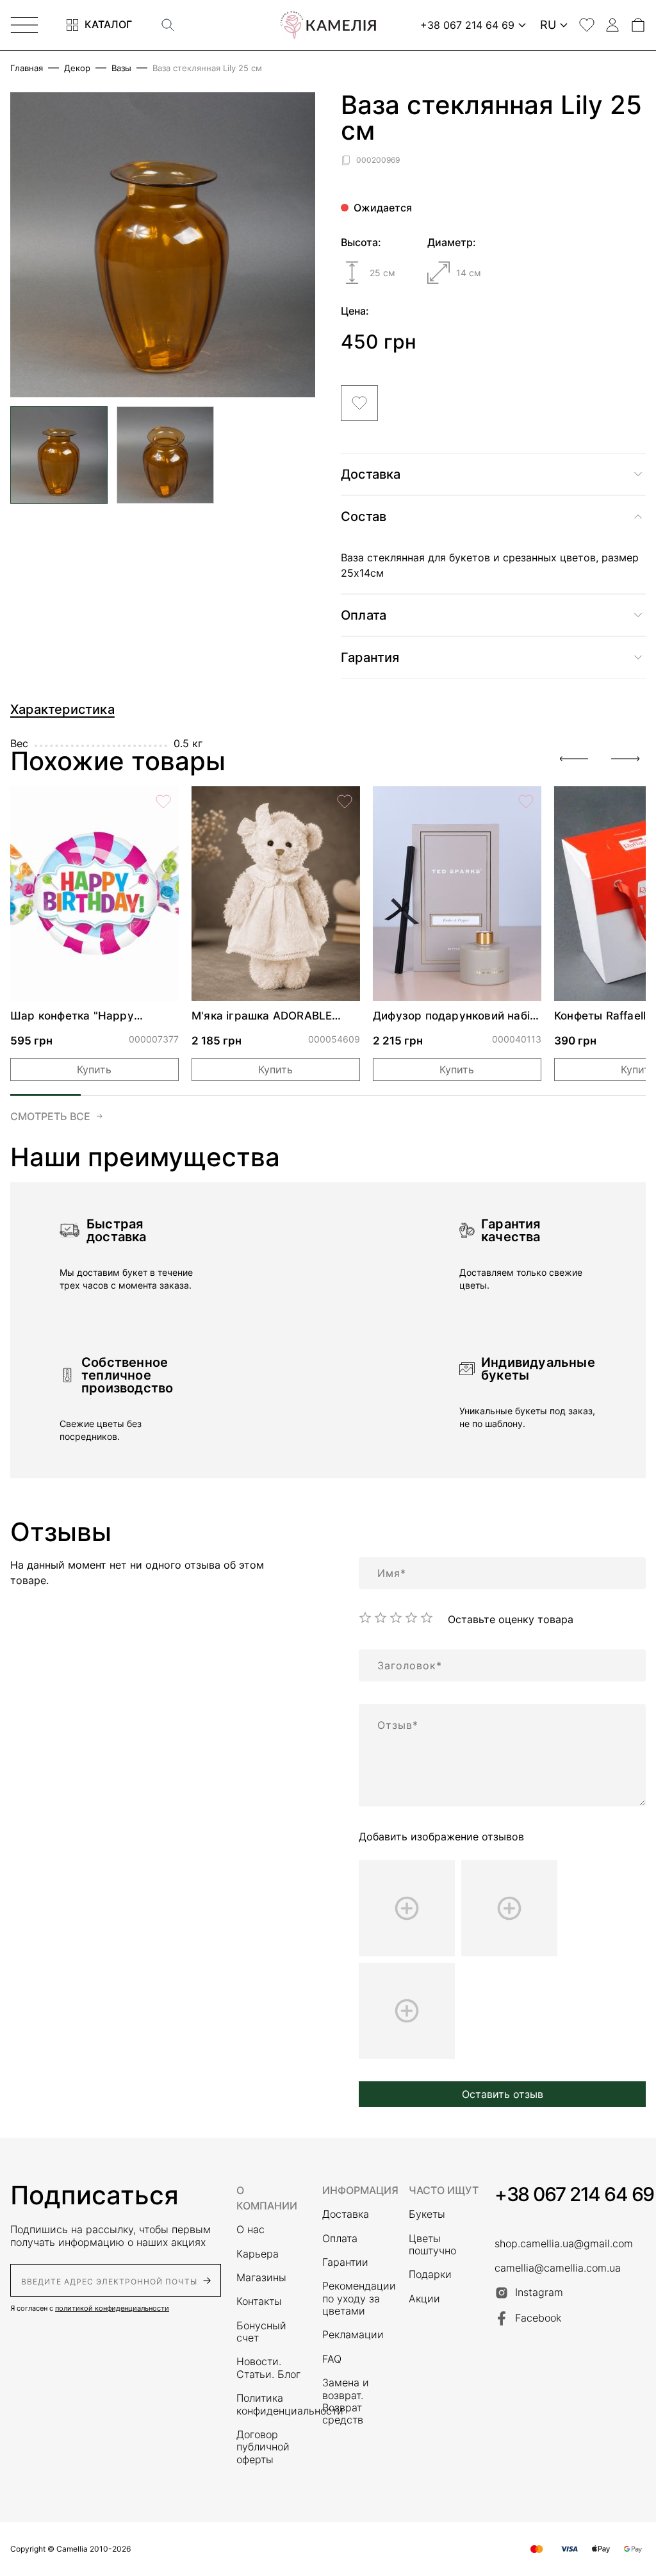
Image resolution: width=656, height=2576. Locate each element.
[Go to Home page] (328, 25)
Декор (77, 68)
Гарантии (345, 2262)
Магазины (261, 2278)
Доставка (346, 2214)
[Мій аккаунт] (612, 25)
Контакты (259, 2301)
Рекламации (353, 2335)
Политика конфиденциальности (272, 2404)
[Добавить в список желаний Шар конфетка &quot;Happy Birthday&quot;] (163, 802)
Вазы (121, 68)
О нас (250, 2230)
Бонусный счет (261, 2332)
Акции (424, 2299)
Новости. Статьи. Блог (268, 2368)
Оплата (340, 2239)
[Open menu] (24, 25)
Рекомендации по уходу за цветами (357, 2299)
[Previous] (574, 759)
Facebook (538, 2318)
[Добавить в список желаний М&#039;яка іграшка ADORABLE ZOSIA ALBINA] (345, 802)
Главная (27, 68)
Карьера (258, 2254)
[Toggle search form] (168, 25)
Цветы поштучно (432, 2245)
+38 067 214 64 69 (574, 2194)
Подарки (430, 2275)
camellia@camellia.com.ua (558, 2268)
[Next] (625, 759)
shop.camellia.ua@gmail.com (564, 2244)
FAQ (332, 2359)
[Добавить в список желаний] (359, 403)
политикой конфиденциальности (112, 2308)
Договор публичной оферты (263, 2447)
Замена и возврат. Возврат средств (346, 2401)
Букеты (427, 2214)
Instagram (539, 2292)
